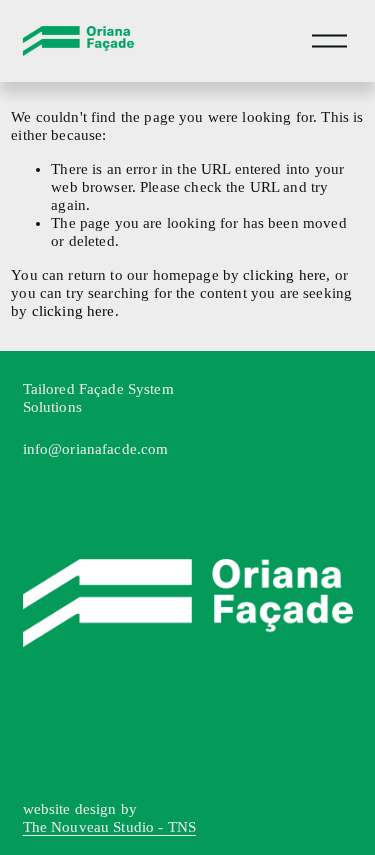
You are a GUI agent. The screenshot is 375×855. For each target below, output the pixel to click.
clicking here (284, 275)
